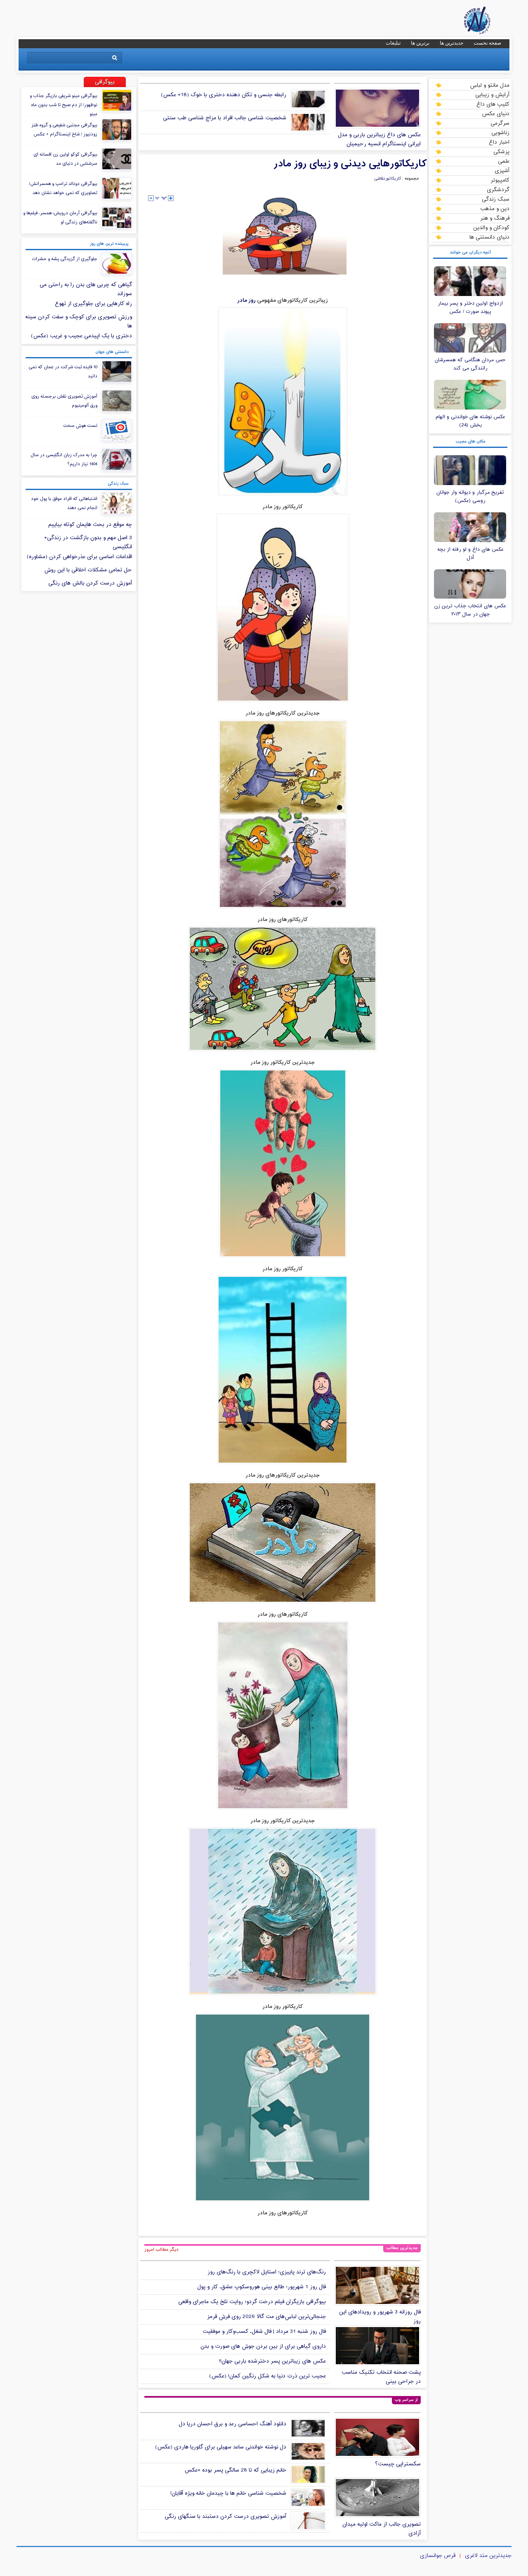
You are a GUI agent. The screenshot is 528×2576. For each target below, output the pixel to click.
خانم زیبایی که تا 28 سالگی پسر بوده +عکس (235, 2470)
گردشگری (498, 189)
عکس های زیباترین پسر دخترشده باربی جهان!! (272, 2361)
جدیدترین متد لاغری (488, 2556)
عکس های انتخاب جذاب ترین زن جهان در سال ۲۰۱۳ (470, 610)
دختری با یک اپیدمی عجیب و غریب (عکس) (81, 336)
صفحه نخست (487, 43)
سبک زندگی (496, 199)
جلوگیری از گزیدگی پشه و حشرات (65, 259)
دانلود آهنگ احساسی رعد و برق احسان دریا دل (232, 2424)
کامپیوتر (500, 180)
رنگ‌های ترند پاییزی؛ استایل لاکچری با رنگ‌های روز (267, 2272)
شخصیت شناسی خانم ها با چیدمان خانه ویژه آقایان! (228, 2493)
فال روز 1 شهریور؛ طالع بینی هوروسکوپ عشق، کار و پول (262, 2287)
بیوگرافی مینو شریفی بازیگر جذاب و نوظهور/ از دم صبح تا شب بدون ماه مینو (64, 105)
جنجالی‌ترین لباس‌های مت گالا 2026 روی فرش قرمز (266, 2317)
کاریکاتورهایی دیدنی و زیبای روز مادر (350, 164)
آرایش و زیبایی (492, 95)
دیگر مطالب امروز (161, 2249)
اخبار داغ (499, 142)
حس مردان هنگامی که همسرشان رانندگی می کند (470, 364)
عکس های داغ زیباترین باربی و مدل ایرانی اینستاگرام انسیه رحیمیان (379, 140)
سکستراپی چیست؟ (398, 2464)
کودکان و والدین (491, 227)
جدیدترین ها (451, 43)
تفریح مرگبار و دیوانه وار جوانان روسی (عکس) (470, 497)
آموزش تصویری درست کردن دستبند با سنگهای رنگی (225, 2517)
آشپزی (502, 170)
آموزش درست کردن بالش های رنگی (90, 583)
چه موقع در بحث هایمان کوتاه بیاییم (90, 525)
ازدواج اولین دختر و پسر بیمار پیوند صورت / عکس (470, 308)
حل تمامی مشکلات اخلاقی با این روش (88, 570)
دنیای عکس (496, 114)
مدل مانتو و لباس (490, 85)
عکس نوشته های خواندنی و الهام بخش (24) (470, 421)
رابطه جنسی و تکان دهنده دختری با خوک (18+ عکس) (224, 95)
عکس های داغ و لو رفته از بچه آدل (470, 554)
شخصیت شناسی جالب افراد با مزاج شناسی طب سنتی (225, 118)
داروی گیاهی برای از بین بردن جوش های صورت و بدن (263, 2346)
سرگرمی (500, 123)
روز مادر (246, 300)
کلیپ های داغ (493, 104)
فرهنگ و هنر (495, 218)
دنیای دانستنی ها (489, 237)
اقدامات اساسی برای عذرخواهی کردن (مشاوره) (79, 557)
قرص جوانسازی (438, 2556)
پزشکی (501, 152)
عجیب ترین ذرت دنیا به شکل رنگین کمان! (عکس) (268, 2376)
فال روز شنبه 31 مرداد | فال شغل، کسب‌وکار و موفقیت (264, 2332)
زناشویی (500, 133)
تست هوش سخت (80, 426)
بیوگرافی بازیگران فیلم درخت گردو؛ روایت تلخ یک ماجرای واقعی (252, 2302)
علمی (504, 161)
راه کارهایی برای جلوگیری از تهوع (93, 304)
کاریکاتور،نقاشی (388, 179)
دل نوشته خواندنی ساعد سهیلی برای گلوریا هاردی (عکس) (221, 2447)
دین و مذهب (495, 208)
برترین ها (420, 43)
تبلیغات (393, 43)
